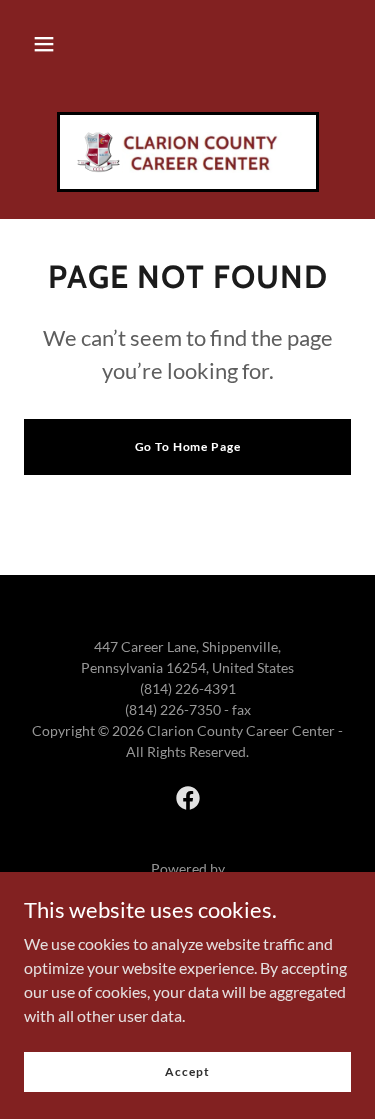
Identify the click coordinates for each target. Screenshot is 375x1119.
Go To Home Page (188, 446)
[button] (44, 44)
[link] (188, 152)
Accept (187, 1071)
